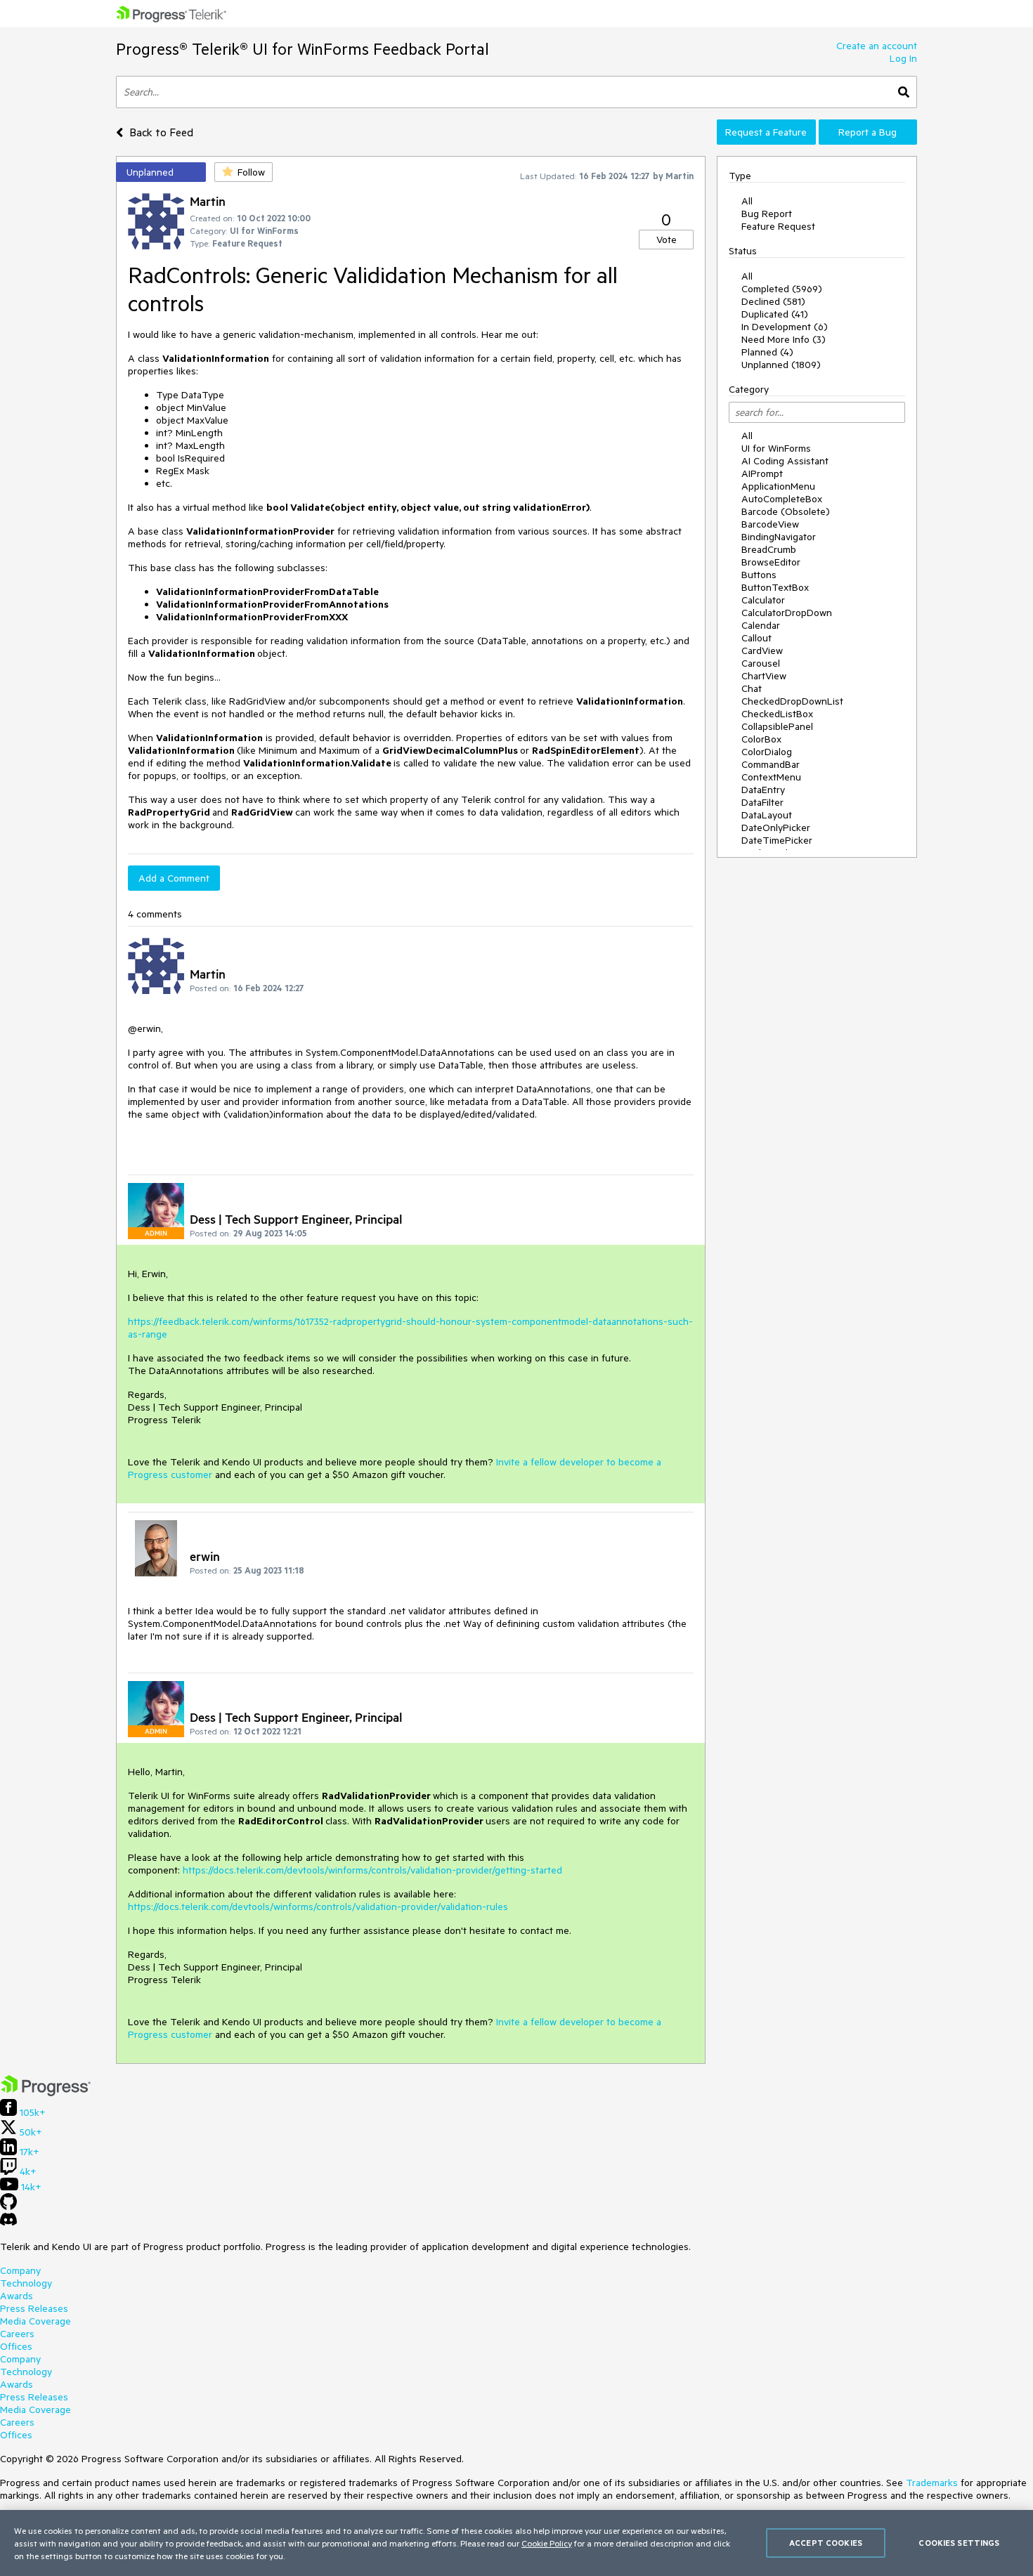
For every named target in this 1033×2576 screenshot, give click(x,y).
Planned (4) (767, 352)
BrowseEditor (771, 562)
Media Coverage (35, 2321)
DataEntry (763, 790)
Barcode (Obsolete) (786, 511)
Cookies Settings (959, 2543)
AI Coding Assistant (785, 461)
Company (20, 2270)
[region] (516, 2543)
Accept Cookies (826, 2543)
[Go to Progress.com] (46, 2093)
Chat (752, 688)
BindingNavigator (779, 537)
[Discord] (8, 2223)
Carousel (761, 663)
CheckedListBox (777, 714)
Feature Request (778, 226)
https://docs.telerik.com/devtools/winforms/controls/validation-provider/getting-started (372, 1870)
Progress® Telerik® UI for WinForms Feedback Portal (303, 49)
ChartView (764, 676)
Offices (16, 2346)
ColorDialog (767, 752)
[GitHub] (8, 2206)
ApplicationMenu (778, 486)
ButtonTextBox (775, 587)
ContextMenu (771, 777)
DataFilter (762, 802)
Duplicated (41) (775, 314)
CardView (762, 650)
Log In (903, 58)
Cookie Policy (547, 2543)
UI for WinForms (776, 448)
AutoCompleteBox (782, 499)
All (747, 201)
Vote (667, 240)
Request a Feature (766, 132)
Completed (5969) (782, 289)
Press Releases (34, 2308)
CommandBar (771, 764)
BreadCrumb (769, 549)
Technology (26, 2283)
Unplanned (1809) (781, 365)
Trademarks (932, 2483)
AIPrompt (762, 473)
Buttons (759, 575)
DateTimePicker (777, 840)
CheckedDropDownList (792, 701)
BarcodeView (770, 524)
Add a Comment (174, 878)
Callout (756, 638)
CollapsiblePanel (777, 726)
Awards (17, 2296)
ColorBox (761, 739)
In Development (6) (785, 327)
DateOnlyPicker (776, 828)
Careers (17, 2334)
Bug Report (767, 214)
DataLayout (767, 815)
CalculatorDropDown (787, 613)
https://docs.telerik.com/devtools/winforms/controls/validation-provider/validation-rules (318, 1907)
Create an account (877, 46)
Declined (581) (773, 301)
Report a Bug (868, 132)
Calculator (763, 600)
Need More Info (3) (784, 339)
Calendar (761, 625)
